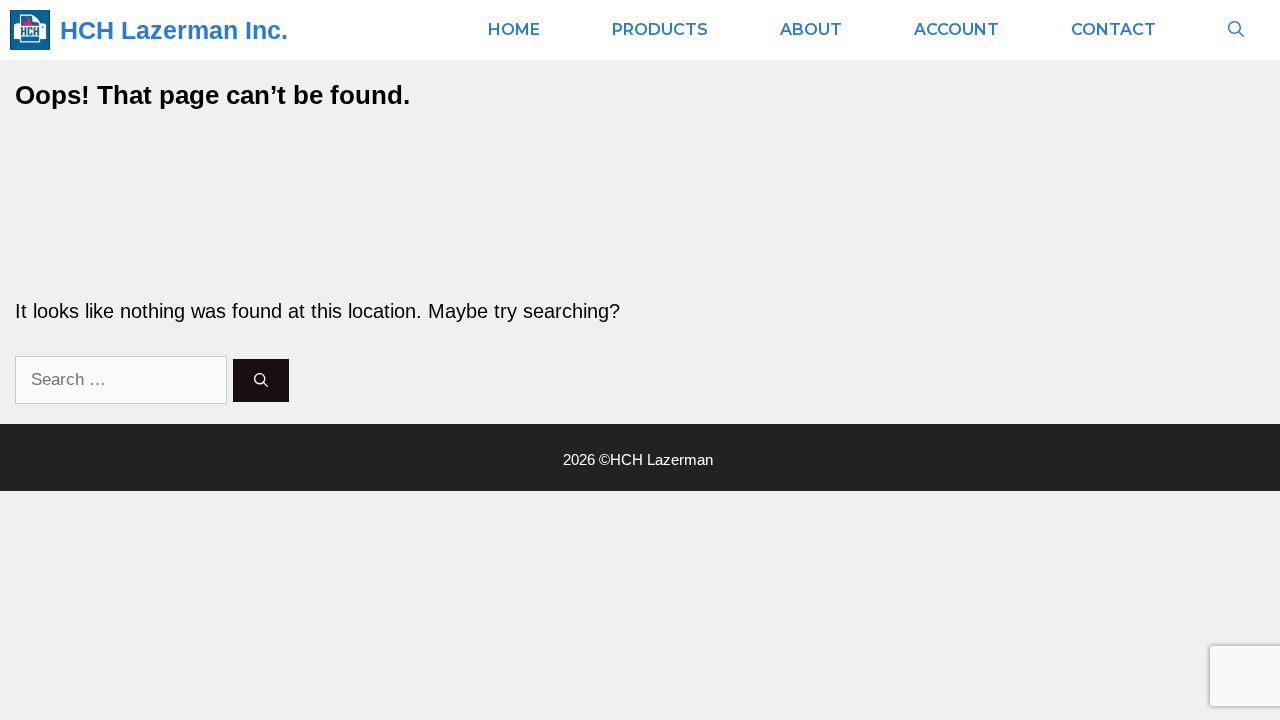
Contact (1113, 29)
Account (956, 29)
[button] (1236, 30)
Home (514, 29)
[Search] (261, 380)
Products (660, 29)
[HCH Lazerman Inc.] (30, 30)
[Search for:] (124, 378)
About (811, 29)
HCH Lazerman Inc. (174, 30)
